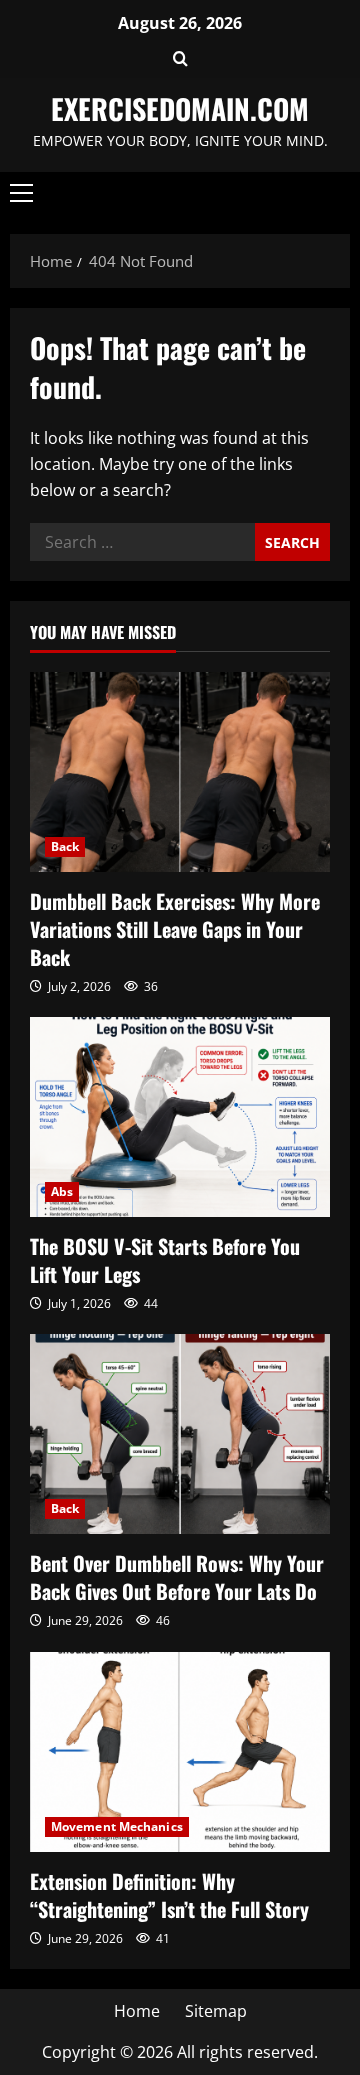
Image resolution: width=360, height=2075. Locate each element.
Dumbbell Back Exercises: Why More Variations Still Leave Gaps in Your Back (175, 929)
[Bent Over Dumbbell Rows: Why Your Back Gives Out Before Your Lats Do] (180, 1434)
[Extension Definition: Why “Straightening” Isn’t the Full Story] (180, 1752)
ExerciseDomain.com (180, 108)
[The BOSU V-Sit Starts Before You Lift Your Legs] (180, 1117)
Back (65, 846)
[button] (180, 59)
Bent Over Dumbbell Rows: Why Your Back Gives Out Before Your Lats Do (177, 1577)
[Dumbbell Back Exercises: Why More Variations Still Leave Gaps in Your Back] (180, 772)
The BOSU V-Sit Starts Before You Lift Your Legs (165, 1260)
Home (137, 2011)
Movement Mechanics (117, 1826)
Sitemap (216, 2011)
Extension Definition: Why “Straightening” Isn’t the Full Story (169, 1895)
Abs (62, 1191)
